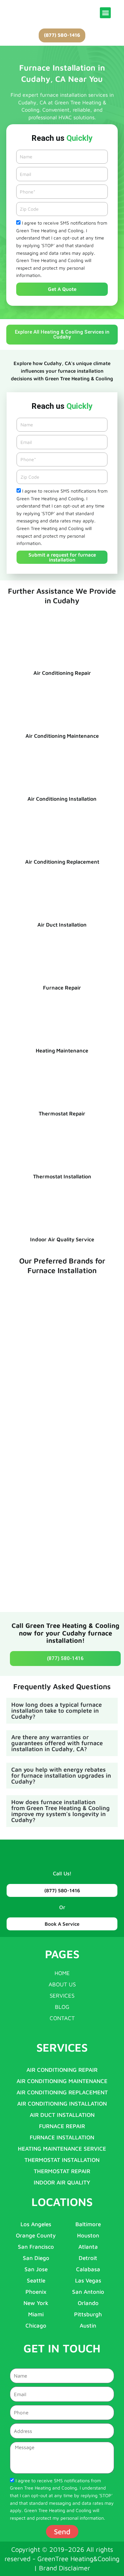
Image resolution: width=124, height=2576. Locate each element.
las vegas (88, 2281)
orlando (88, 2303)
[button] (105, 13)
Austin (88, 2326)
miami (36, 2314)
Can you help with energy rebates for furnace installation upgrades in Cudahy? (61, 1775)
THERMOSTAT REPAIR (62, 2171)
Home (62, 1973)
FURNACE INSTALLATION (62, 2137)
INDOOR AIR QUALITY (62, 2182)
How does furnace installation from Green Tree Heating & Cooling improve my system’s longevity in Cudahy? (61, 1811)
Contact (62, 2018)
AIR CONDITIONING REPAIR (62, 2070)
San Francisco (36, 2247)
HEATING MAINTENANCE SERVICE (62, 2149)
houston (88, 2235)
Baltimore (88, 2224)
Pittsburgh (88, 2314)
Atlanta (88, 2247)
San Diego (36, 2258)
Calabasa (88, 2269)
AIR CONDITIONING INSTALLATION (62, 2104)
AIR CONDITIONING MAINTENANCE (62, 2081)
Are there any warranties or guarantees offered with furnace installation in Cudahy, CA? (57, 1743)
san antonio (88, 2292)
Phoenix (36, 2292)
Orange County (36, 2235)
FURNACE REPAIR (62, 2126)
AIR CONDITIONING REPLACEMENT (62, 2092)
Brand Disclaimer (65, 2568)
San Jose (36, 2269)
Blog (62, 2007)
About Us (62, 1984)
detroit (88, 2258)
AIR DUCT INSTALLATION (62, 2115)
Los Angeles (36, 2224)
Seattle (36, 2281)
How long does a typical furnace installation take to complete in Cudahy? (57, 1711)
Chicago (36, 2326)
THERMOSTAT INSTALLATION (62, 2160)
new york (36, 2303)
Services (62, 1996)
